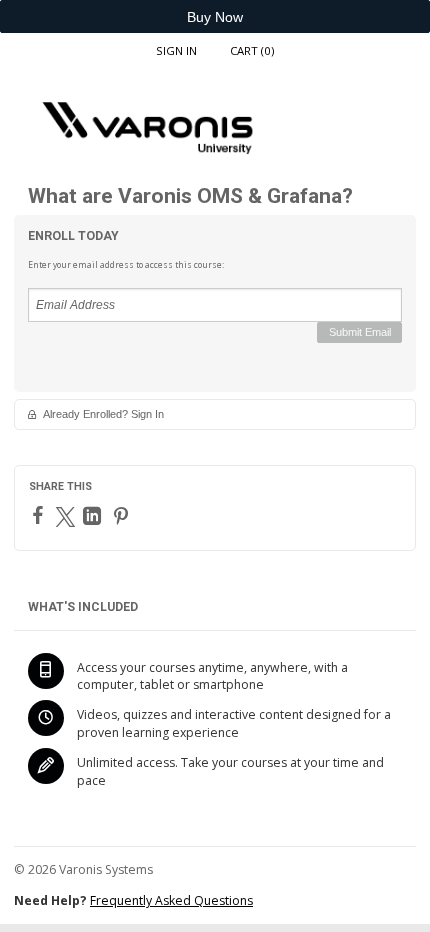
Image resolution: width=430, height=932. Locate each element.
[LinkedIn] (94, 516)
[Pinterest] (123, 516)
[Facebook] (40, 515)
